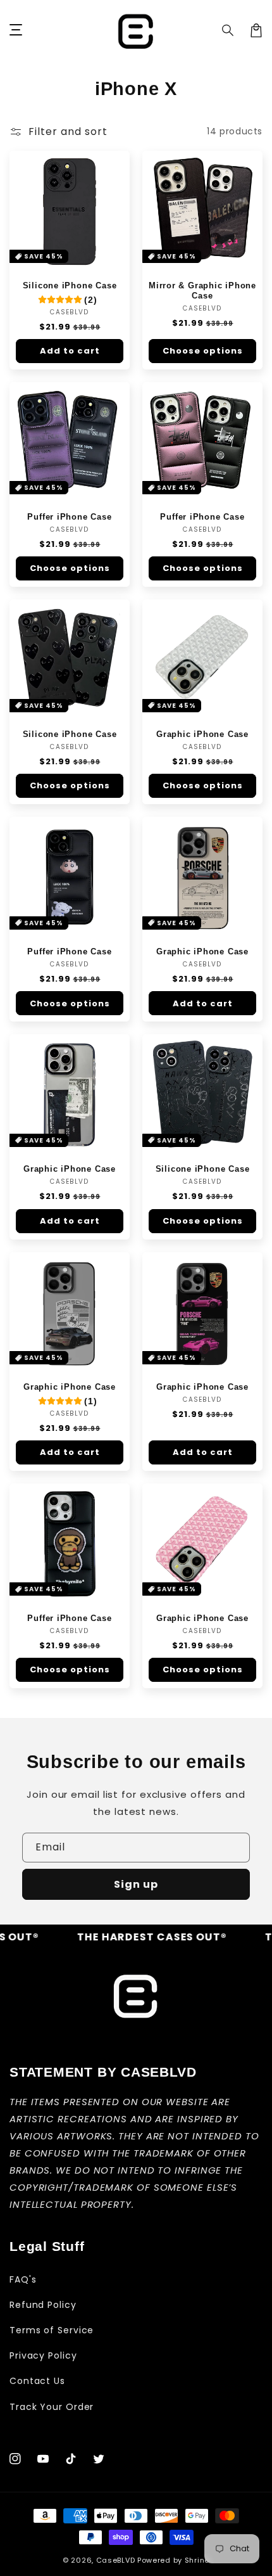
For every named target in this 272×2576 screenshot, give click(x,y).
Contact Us (37, 2381)
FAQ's (23, 2279)
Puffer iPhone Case (69, 517)
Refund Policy (43, 2305)
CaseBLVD (116, 2560)
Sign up (136, 1884)
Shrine (197, 2560)
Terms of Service (52, 2330)
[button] (228, 30)
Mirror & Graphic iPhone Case (202, 291)
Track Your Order (52, 2407)
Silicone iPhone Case (70, 285)
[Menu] (16, 30)
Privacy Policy (43, 2355)
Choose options (203, 351)
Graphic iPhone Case (202, 734)
